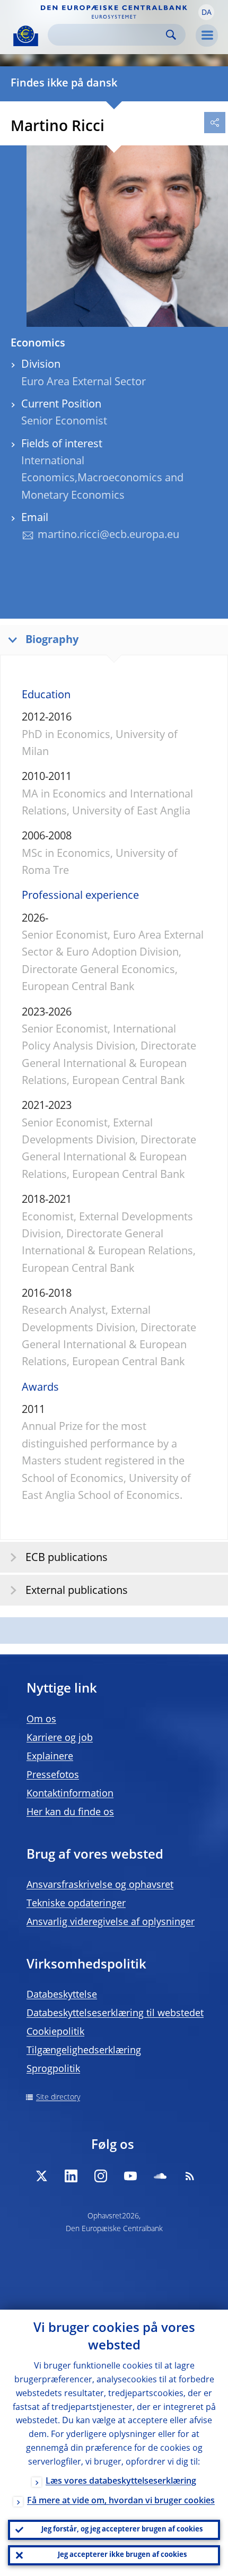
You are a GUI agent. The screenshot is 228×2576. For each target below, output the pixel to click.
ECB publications (67, 1558)
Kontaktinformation (70, 1794)
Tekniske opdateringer (76, 1904)
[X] (41, 2176)
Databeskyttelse (62, 1995)
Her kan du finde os (70, 1812)
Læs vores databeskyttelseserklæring (121, 2482)
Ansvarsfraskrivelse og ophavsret (100, 1885)
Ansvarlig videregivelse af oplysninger (111, 1922)
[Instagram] (101, 2176)
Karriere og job (60, 1738)
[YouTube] (130, 2176)
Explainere (50, 1757)
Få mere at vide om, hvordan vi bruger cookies (121, 2501)
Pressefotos (53, 1775)
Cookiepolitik (55, 2032)
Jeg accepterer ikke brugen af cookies (122, 2555)
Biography (52, 640)
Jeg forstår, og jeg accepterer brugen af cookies (122, 2530)
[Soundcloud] (160, 2176)
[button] (206, 12)
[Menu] (207, 36)
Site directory (58, 2097)
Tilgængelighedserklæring (84, 2051)
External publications (77, 1591)
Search (171, 35)
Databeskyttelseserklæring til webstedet (115, 2014)
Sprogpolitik (53, 2069)
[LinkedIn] (71, 2176)
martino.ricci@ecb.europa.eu (108, 535)
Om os (41, 1720)
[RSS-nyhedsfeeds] (190, 2176)
